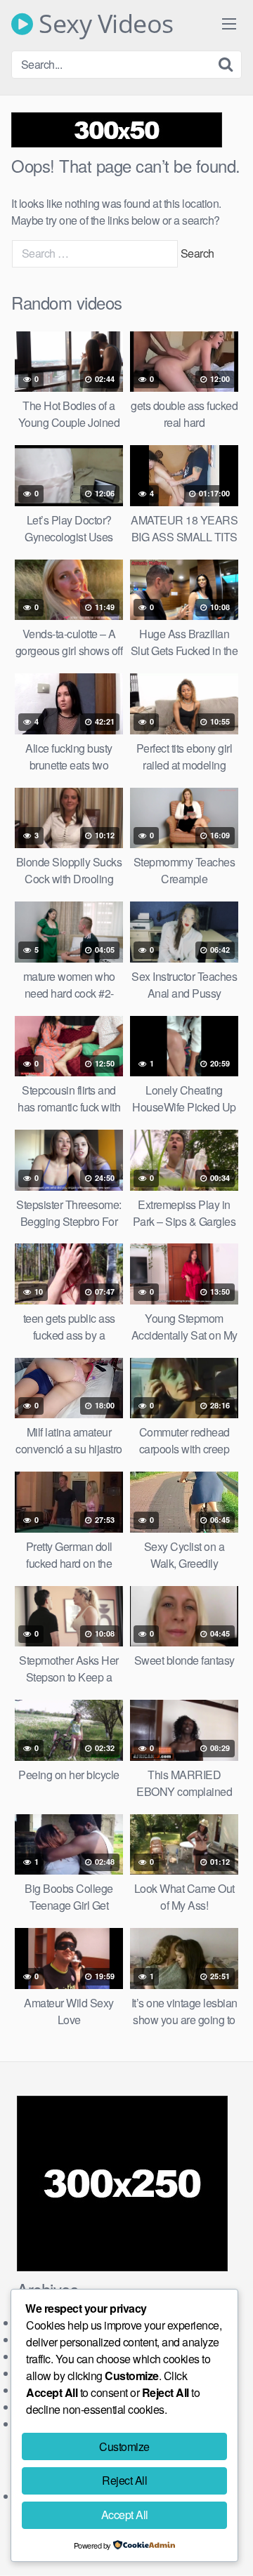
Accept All (125, 2515)
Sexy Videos (103, 24)
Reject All (124, 2480)
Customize (124, 2446)
